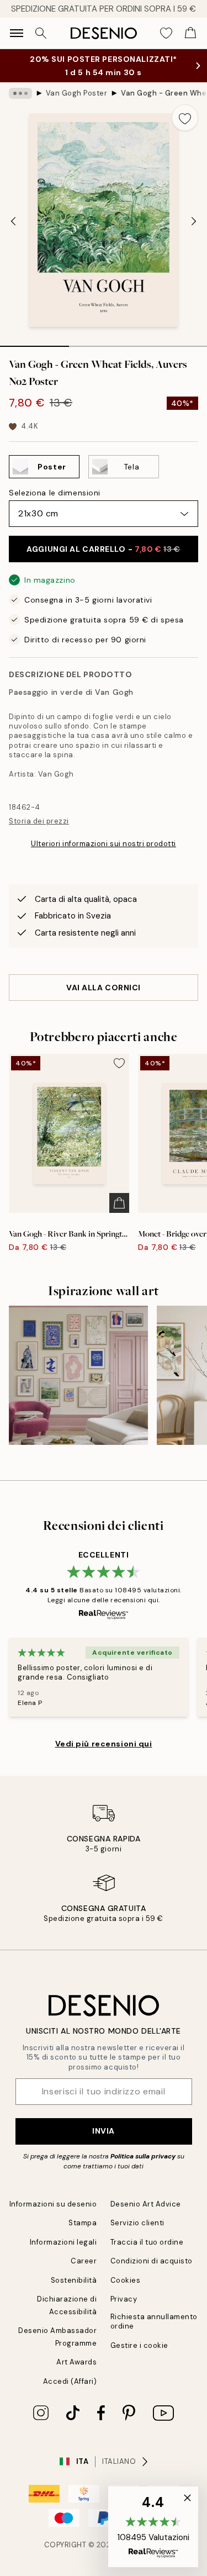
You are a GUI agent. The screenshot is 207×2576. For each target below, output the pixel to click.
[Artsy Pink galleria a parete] (78, 1375)
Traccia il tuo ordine (147, 2242)
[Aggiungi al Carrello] (119, 1203)
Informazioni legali (63, 2242)
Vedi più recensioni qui (104, 1744)
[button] (153, 2527)
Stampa (83, 2223)
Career (84, 2261)
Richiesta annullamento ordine (154, 2321)
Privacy (124, 2299)
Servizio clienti (137, 2223)
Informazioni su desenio (53, 2204)
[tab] (34, 342)
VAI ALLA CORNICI (104, 988)
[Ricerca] (41, 33)
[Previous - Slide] (13, 221)
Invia (104, 2131)
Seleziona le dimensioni (55, 493)
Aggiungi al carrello (103, 549)
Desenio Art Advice (146, 2204)
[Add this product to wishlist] (185, 118)
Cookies (126, 2280)
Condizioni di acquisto (152, 2261)
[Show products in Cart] (190, 33)
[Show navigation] (17, 33)
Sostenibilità (74, 2280)
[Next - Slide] (194, 221)
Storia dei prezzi (39, 821)
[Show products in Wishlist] (166, 33)
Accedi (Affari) (70, 2381)
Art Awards (76, 2362)
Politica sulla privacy (144, 2156)
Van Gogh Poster (77, 93)
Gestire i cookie (139, 2345)
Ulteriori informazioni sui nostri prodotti (104, 844)
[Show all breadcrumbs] (20, 93)
